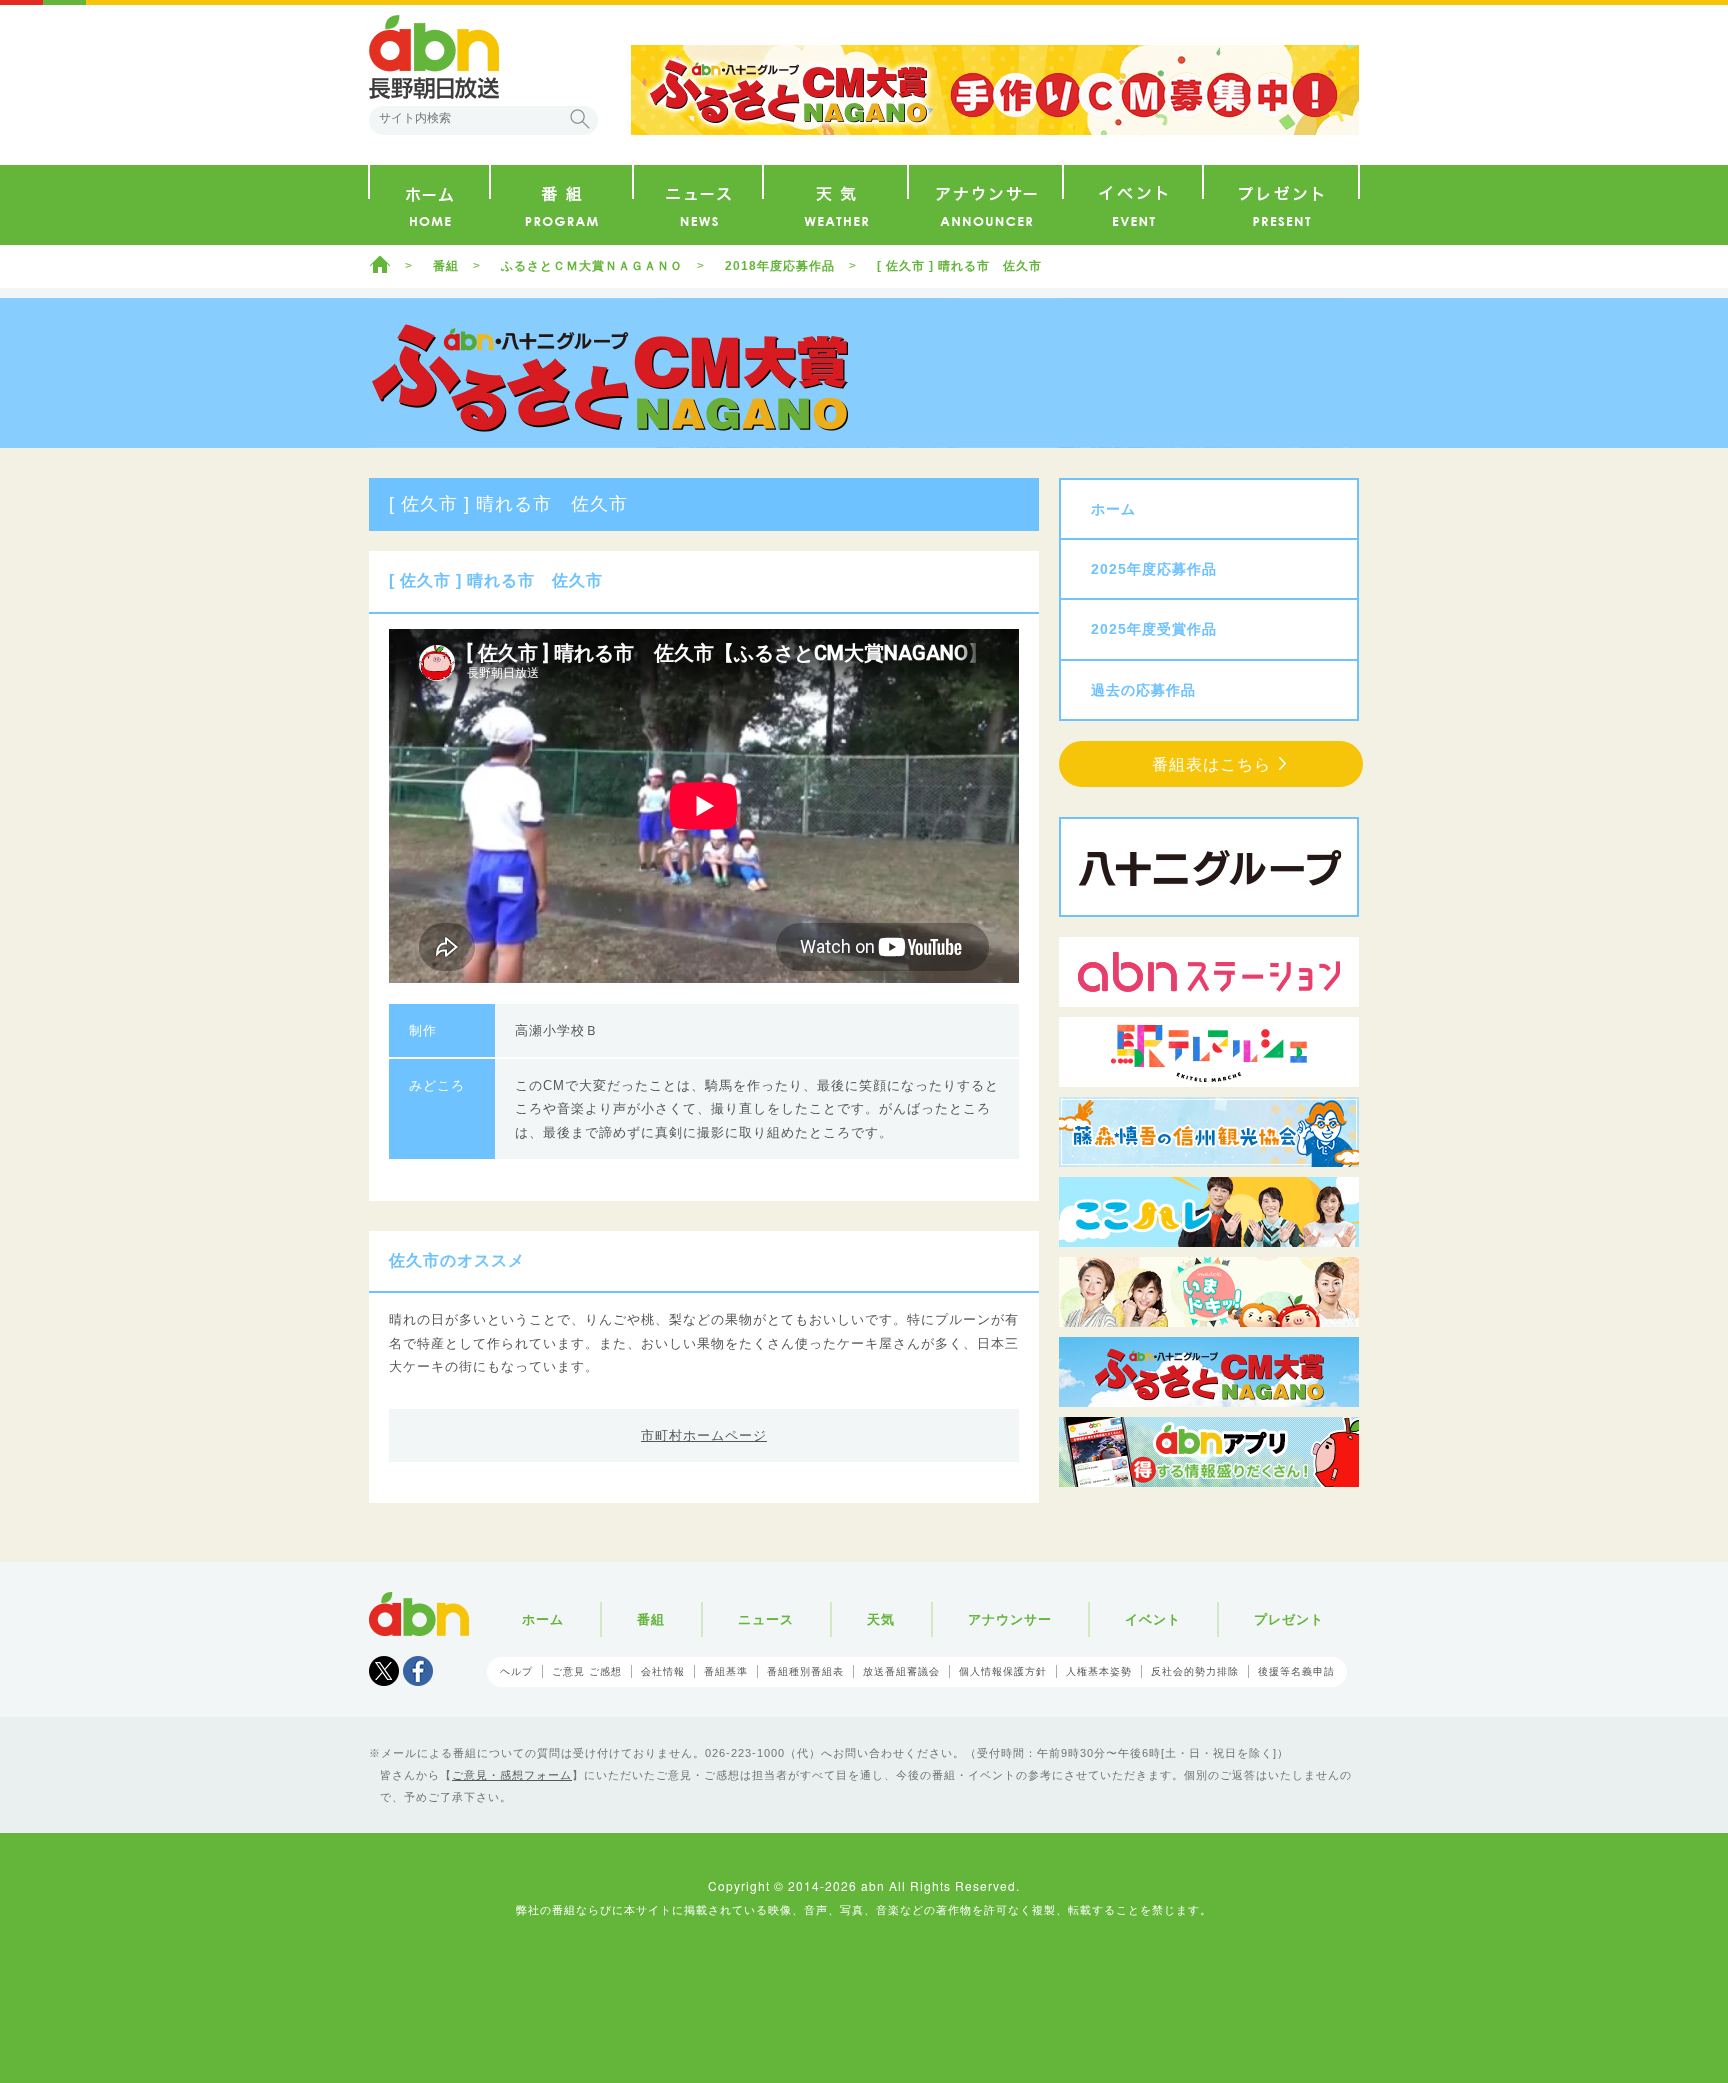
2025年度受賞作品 (1154, 629)
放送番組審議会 (901, 1671)
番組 (446, 266)
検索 (580, 119)
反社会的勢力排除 (1195, 1671)
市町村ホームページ (704, 1435)
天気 (881, 1619)
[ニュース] (698, 205)
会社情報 (663, 1671)
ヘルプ (516, 1671)
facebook (418, 1671)
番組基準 (726, 1671)
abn (419, 1614)
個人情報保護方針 (1003, 1671)
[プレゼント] (1281, 205)
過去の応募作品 (1143, 690)
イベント (1153, 1619)
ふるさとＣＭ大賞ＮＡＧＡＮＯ (592, 266)
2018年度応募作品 (780, 266)
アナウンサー (1010, 1619)
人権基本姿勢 (1099, 1671)
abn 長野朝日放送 (434, 57)
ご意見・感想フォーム (512, 1775)
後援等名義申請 (1296, 1671)
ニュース (766, 1619)
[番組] (561, 205)
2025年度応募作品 (1154, 569)
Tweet (384, 1671)
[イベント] (1133, 205)
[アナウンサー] (985, 205)
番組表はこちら (1211, 764)
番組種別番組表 (805, 1671)
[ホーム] (429, 205)
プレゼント (1289, 1619)
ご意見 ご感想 (587, 1671)
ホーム (380, 264)
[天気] (835, 205)
